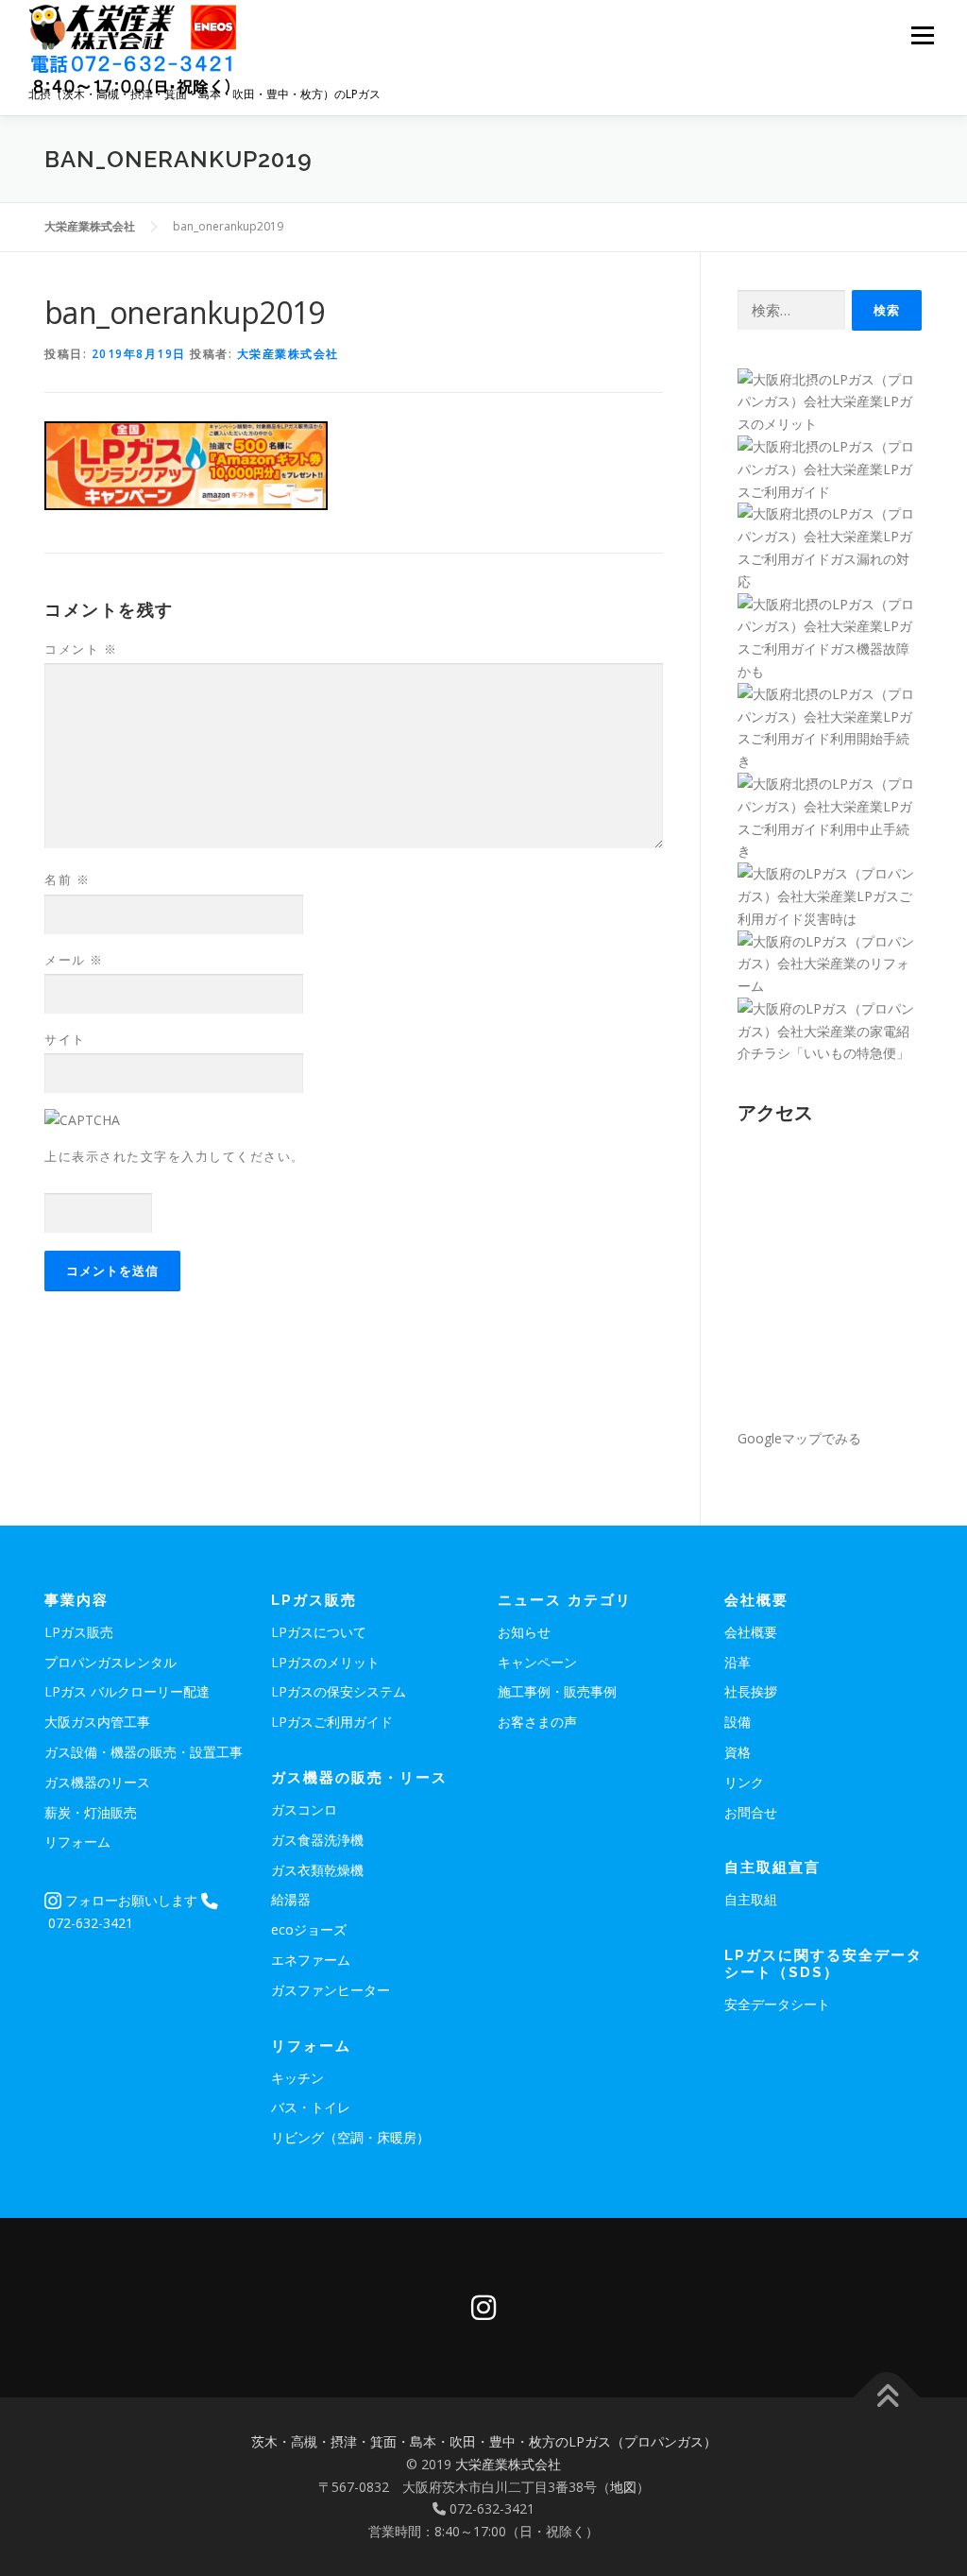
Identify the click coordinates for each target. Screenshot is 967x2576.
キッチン (297, 2078)
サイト (65, 1039)
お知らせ (524, 1632)
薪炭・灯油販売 (91, 1812)
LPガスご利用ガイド (332, 1722)
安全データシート (777, 2004)
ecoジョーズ (309, 1929)
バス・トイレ (311, 2107)
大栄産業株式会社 (288, 354)
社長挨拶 (751, 1691)
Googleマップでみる (799, 1438)
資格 (738, 1752)
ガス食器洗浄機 (317, 1840)
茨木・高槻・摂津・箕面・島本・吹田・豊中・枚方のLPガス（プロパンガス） (484, 2441)
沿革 (738, 1662)
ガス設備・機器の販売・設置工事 (144, 1752)
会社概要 (751, 1632)
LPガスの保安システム (339, 1691)
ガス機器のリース (97, 1782)
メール (74, 960)
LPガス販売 (79, 1632)
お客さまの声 (537, 1722)
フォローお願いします (129, 1900)
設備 (738, 1722)
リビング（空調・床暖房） (350, 2137)
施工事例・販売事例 (557, 1691)
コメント (81, 649)
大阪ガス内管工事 (97, 1722)
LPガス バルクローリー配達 (127, 1691)
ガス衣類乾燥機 (317, 1870)
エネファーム (311, 1960)
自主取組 (751, 1899)
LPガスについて (319, 1632)
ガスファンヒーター (331, 1990)
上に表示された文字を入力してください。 (175, 1156)
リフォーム (77, 1842)
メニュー (922, 35)
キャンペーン (537, 1662)
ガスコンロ (304, 1809)
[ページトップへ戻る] (887, 2398)
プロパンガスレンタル (110, 1662)
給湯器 (291, 1899)
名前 (67, 879)
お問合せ (751, 1812)
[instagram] (483, 2308)
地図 (623, 2487)
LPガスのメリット (325, 1662)
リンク (744, 1782)
